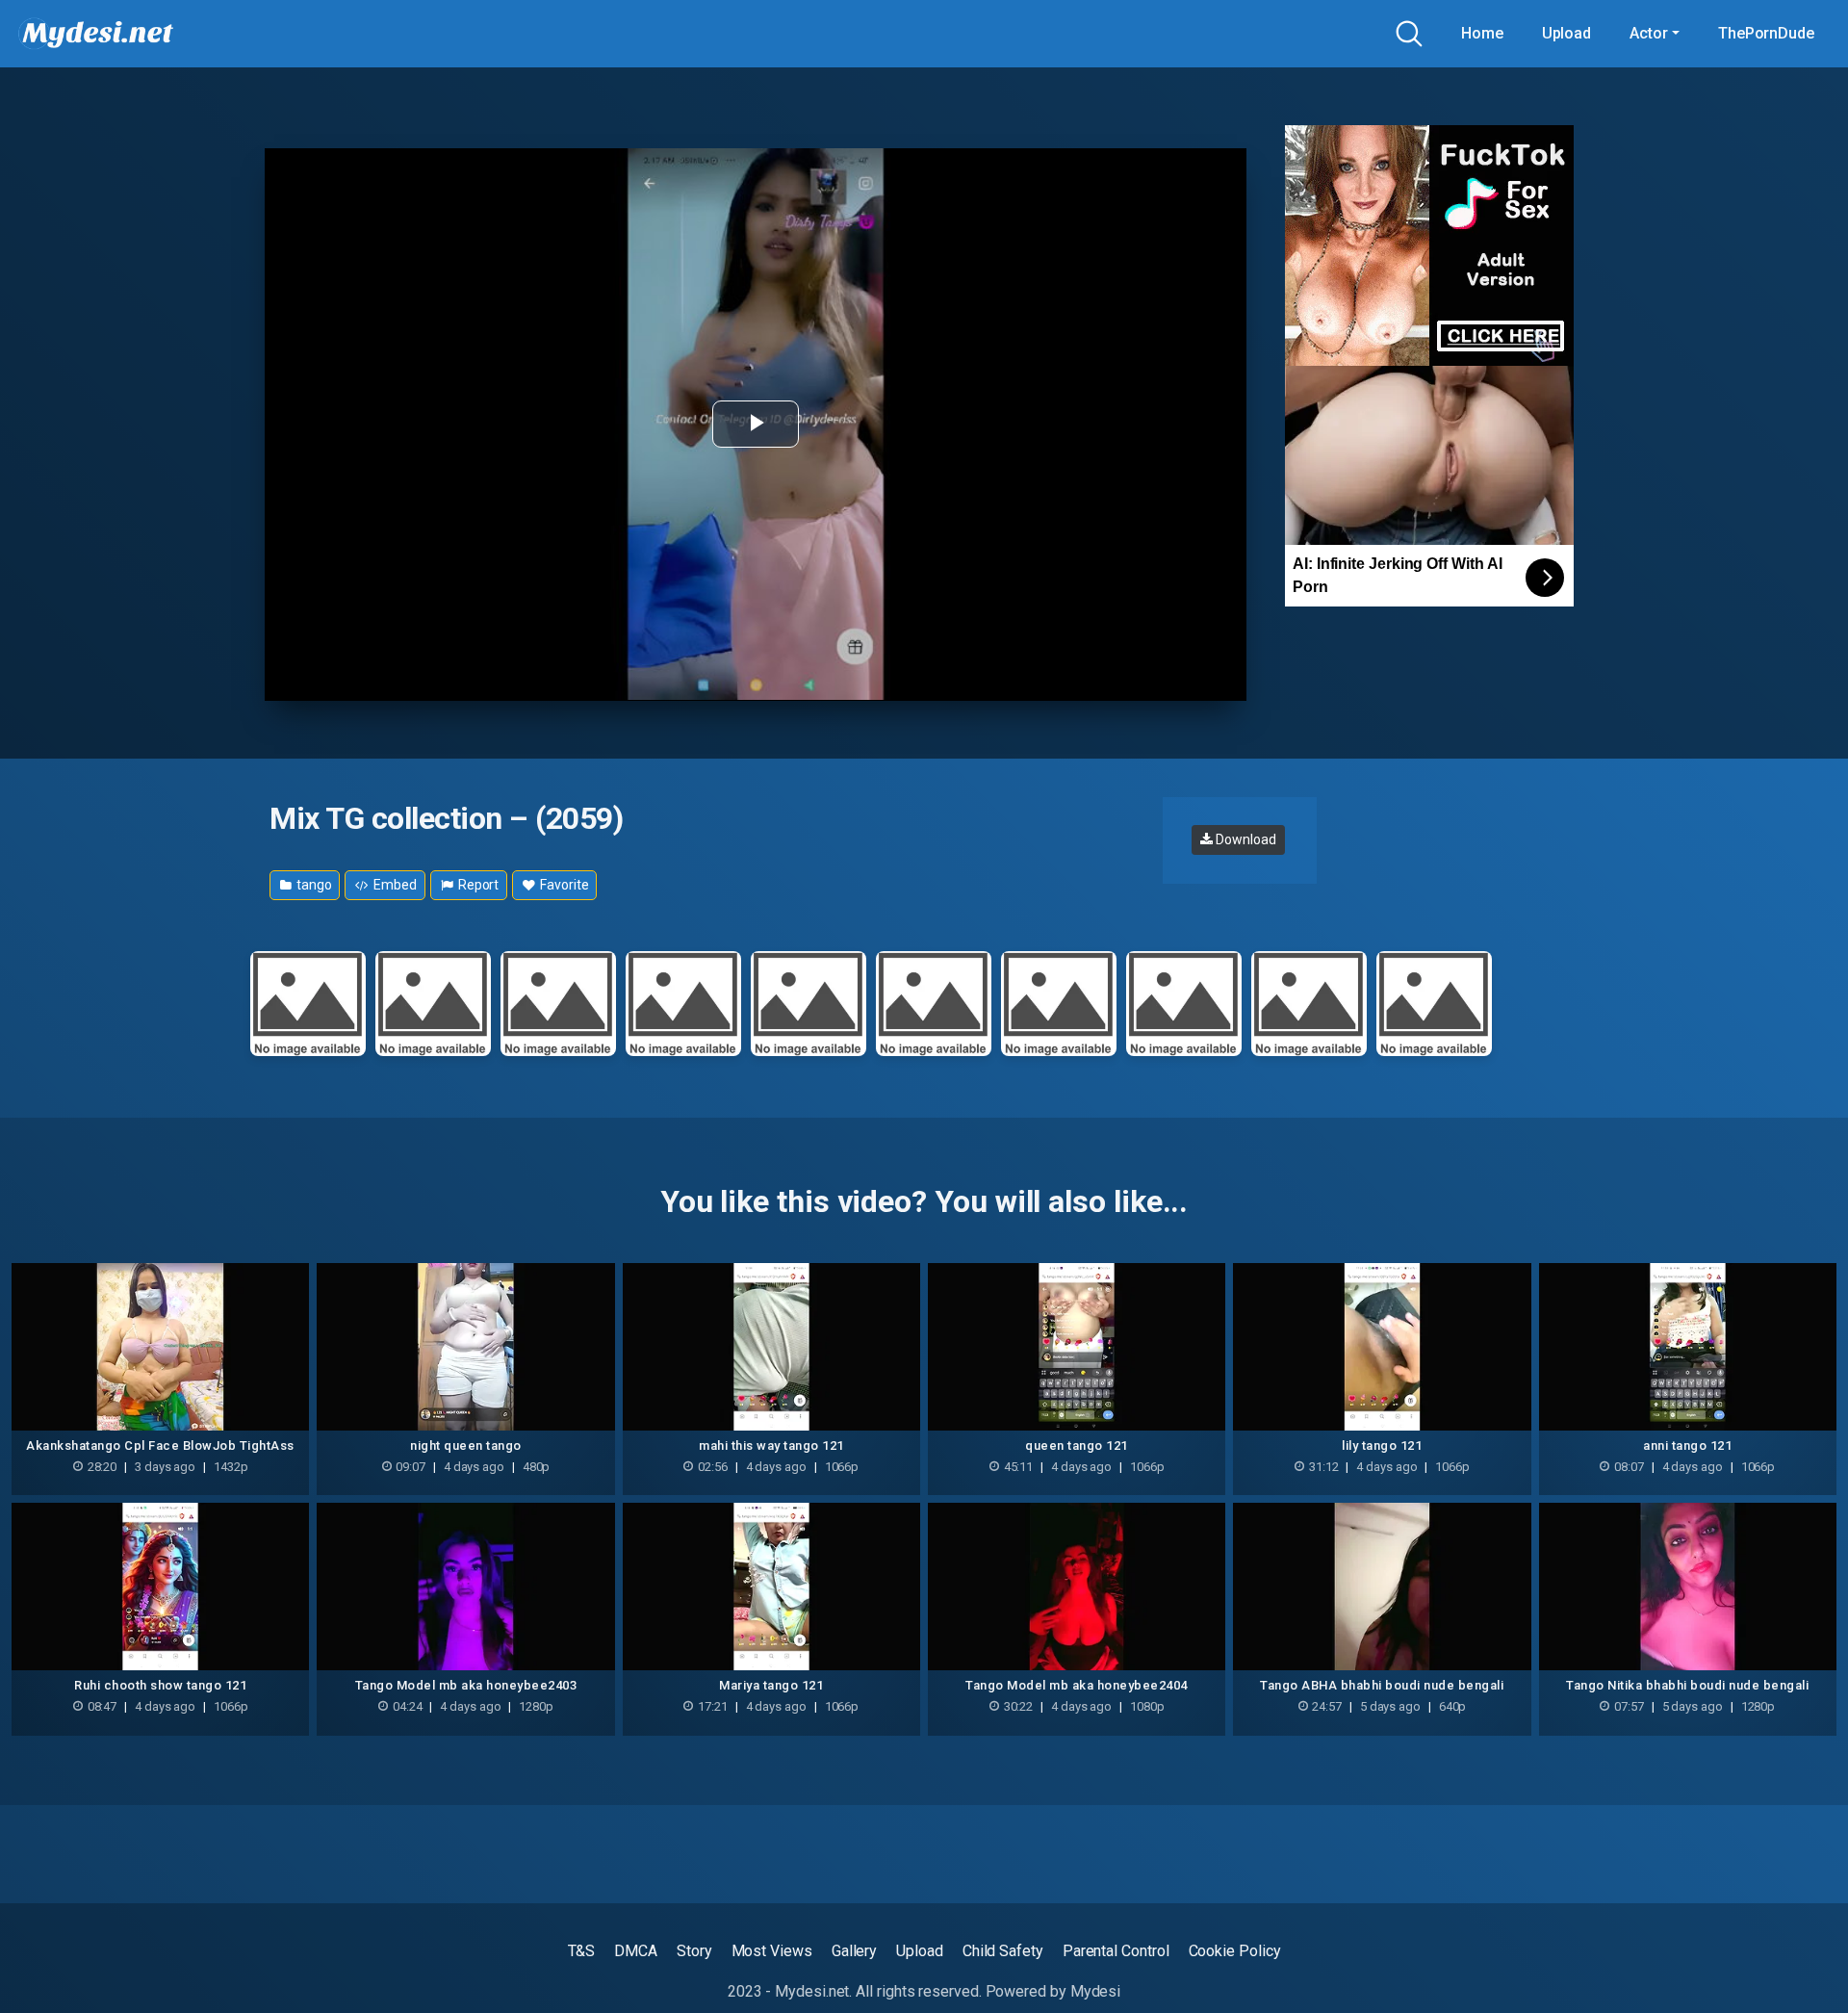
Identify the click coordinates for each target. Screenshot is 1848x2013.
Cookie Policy (1235, 1951)
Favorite (563, 885)
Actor (1649, 33)
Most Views (772, 1951)
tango (313, 885)
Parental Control (1116, 1951)
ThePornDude (1766, 33)
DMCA (636, 1951)
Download (1244, 839)
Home (1482, 33)
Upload (1567, 33)
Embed (394, 885)
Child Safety (1003, 1951)
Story (694, 1951)
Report (477, 885)
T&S (582, 1951)
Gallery (854, 1951)
